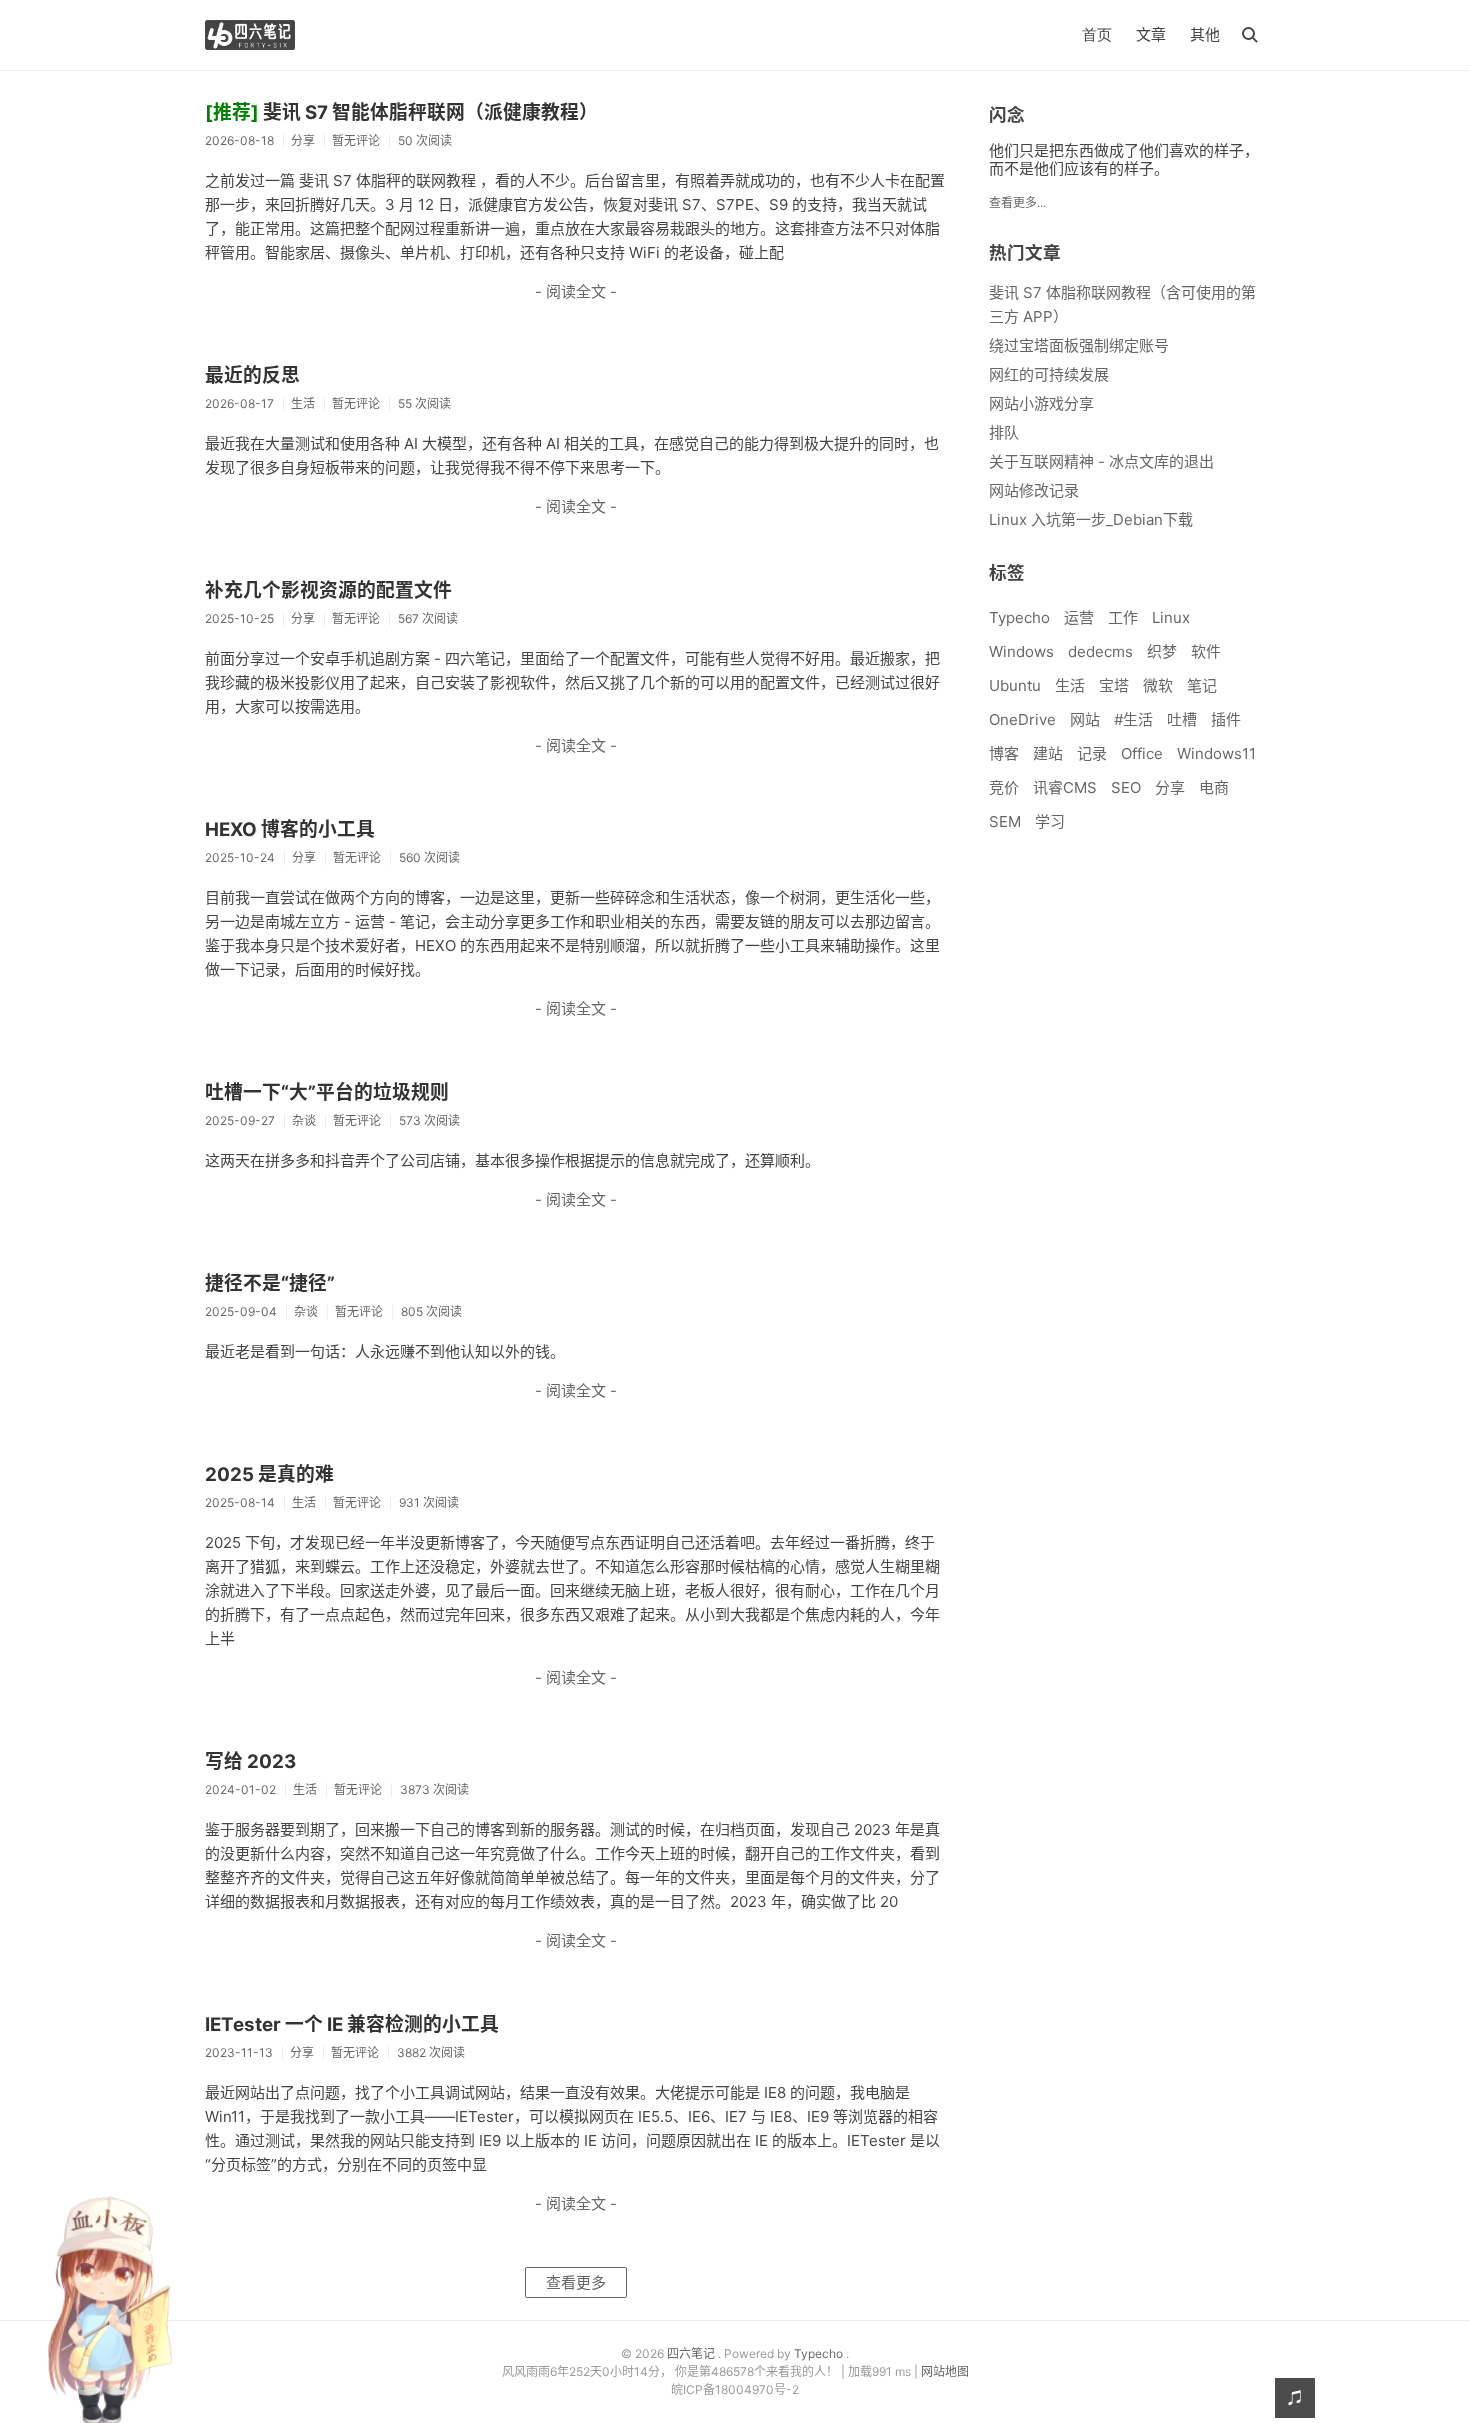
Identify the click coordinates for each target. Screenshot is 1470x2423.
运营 (1079, 617)
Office (1142, 753)
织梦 (1162, 651)
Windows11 (1216, 753)
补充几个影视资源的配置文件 (328, 590)
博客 (1004, 753)
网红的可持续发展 (1049, 374)
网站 (1085, 719)
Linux (1171, 617)
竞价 (1004, 787)
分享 (1170, 787)
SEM (1005, 821)
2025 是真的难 (269, 1474)
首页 (1097, 35)
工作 (1123, 617)
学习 (1050, 821)
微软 (1158, 685)
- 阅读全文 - (576, 291)
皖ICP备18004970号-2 (735, 2389)
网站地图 (945, 2371)
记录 (1092, 753)
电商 (1214, 787)
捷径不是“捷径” (270, 1283)
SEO (1126, 787)
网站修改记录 (1034, 490)
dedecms (1100, 651)
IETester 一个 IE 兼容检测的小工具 (352, 2024)
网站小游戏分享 (1041, 403)
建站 (1048, 753)
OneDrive (1022, 719)
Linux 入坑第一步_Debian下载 (1091, 519)
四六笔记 (692, 2353)
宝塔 (1114, 685)
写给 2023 (250, 1761)
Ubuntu (1015, 685)
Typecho (1019, 617)
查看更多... (1017, 202)
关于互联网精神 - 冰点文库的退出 (1101, 461)
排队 (1004, 432)
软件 (1206, 651)
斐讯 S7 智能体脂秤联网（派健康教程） (401, 112)
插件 (1226, 719)
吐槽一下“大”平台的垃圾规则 (327, 1092)
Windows (1021, 651)
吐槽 (1182, 719)
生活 (1070, 685)
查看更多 (576, 2282)
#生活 (1133, 719)
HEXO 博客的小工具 (290, 829)
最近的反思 (252, 375)
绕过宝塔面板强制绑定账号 (1079, 345)
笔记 (1202, 685)
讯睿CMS (1065, 787)
